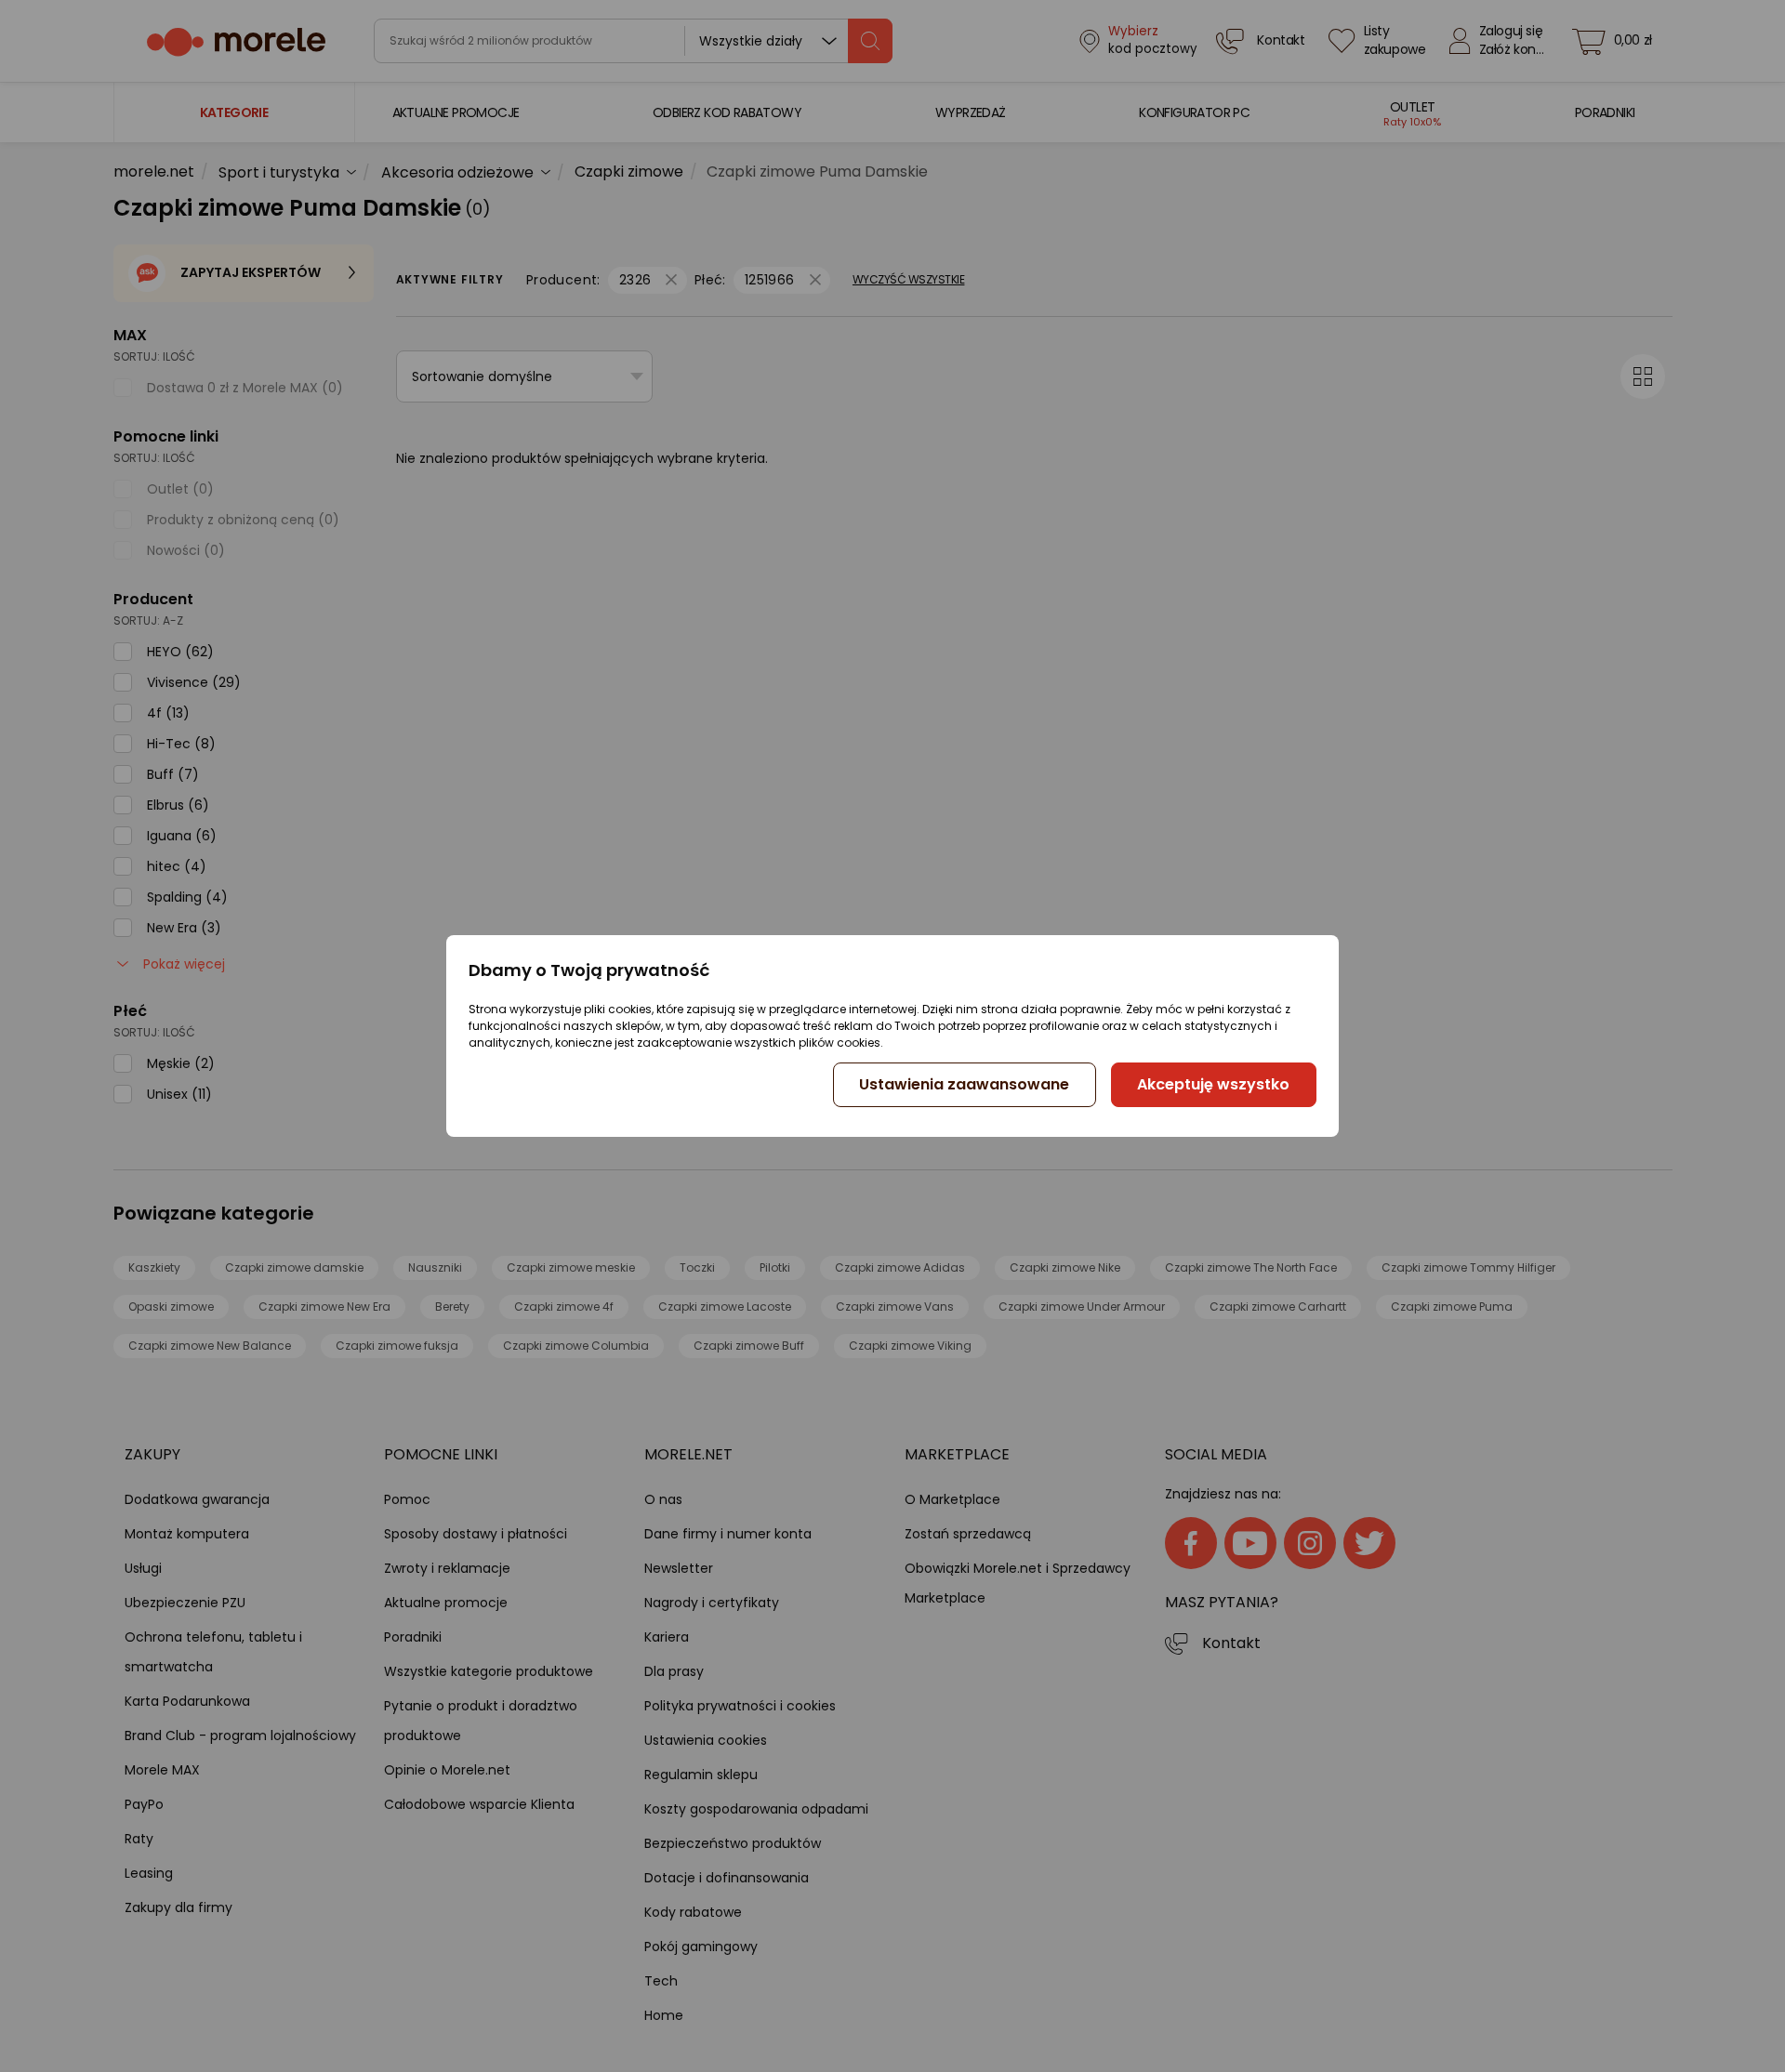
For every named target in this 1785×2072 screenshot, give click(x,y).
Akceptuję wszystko (1213, 1084)
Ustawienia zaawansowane (964, 1084)
